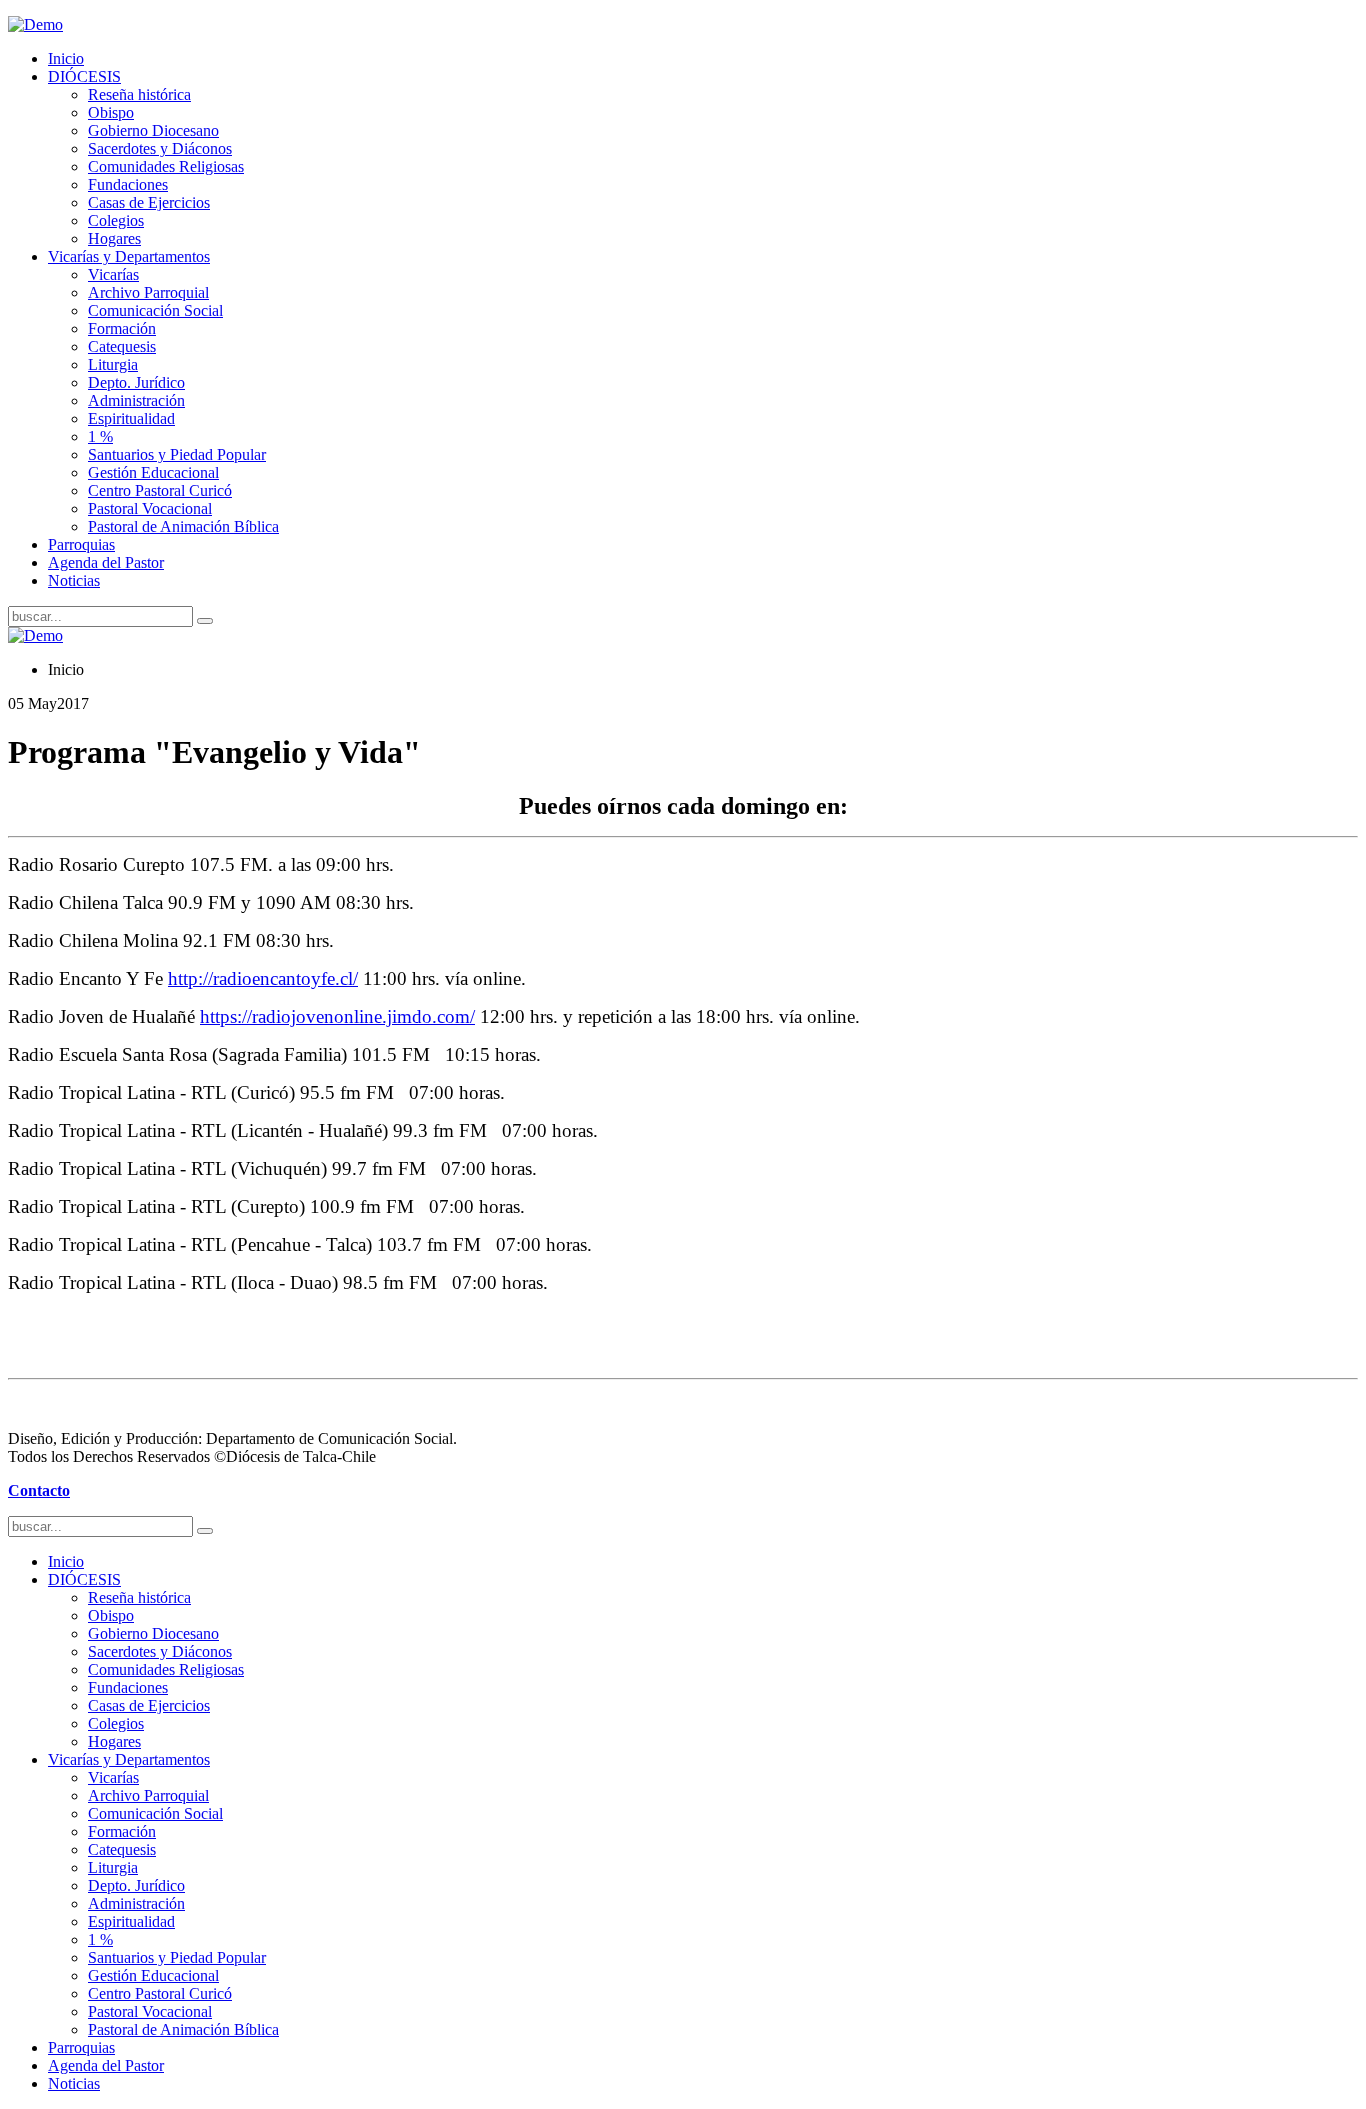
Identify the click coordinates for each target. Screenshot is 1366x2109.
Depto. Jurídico (136, 382)
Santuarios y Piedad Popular (177, 454)
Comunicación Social (155, 310)
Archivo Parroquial (148, 292)
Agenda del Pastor (106, 562)
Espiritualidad (131, 418)
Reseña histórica (139, 94)
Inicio (66, 58)
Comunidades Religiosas (166, 166)
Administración (136, 400)
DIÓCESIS (84, 76)
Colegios (116, 220)
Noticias (74, 580)
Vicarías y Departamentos (129, 256)
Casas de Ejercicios (149, 202)
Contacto (39, 1490)
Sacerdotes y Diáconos (160, 148)
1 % (100, 436)
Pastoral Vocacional (150, 508)
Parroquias (81, 544)
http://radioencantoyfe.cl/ (263, 978)
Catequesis (122, 346)
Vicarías (113, 274)
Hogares (114, 238)
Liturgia (113, 364)
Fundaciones (128, 184)
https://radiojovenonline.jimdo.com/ (337, 1016)
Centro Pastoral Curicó (160, 490)
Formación (122, 328)
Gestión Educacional (153, 472)
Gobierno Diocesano (153, 130)
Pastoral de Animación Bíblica (183, 526)
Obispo (111, 112)
